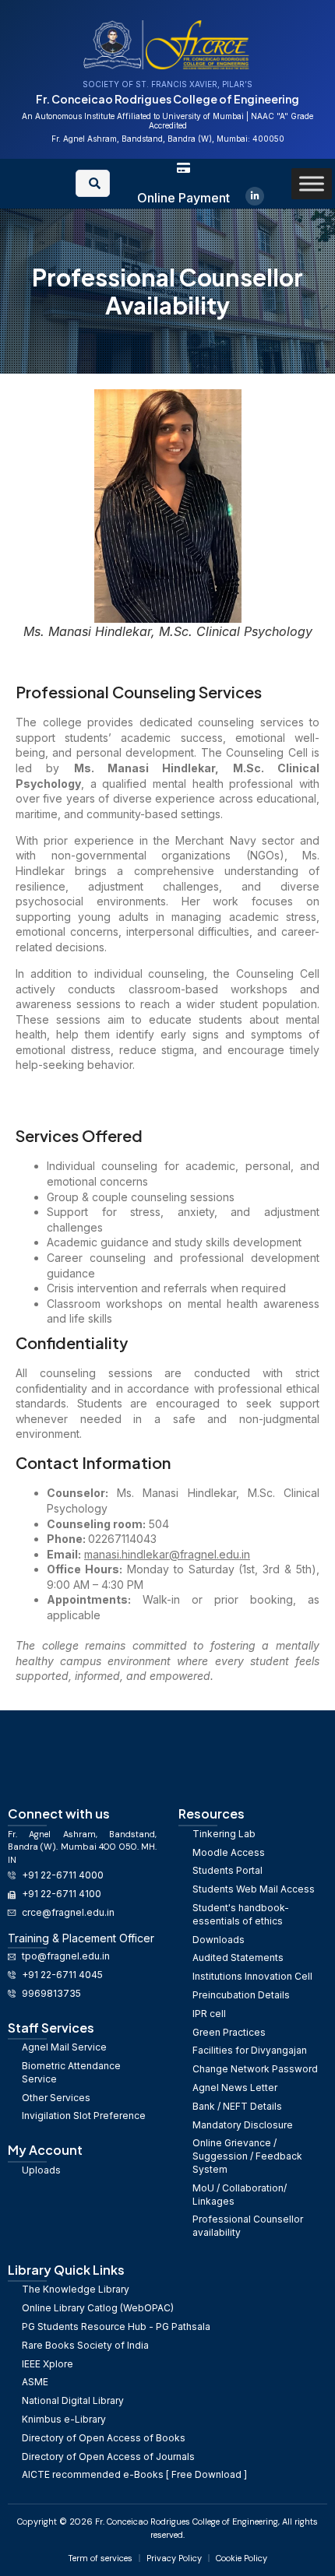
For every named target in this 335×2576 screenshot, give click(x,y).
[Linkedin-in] (255, 196)
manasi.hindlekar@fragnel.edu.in (167, 1554)
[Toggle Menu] (312, 183)
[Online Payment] (183, 168)
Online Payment (183, 198)
